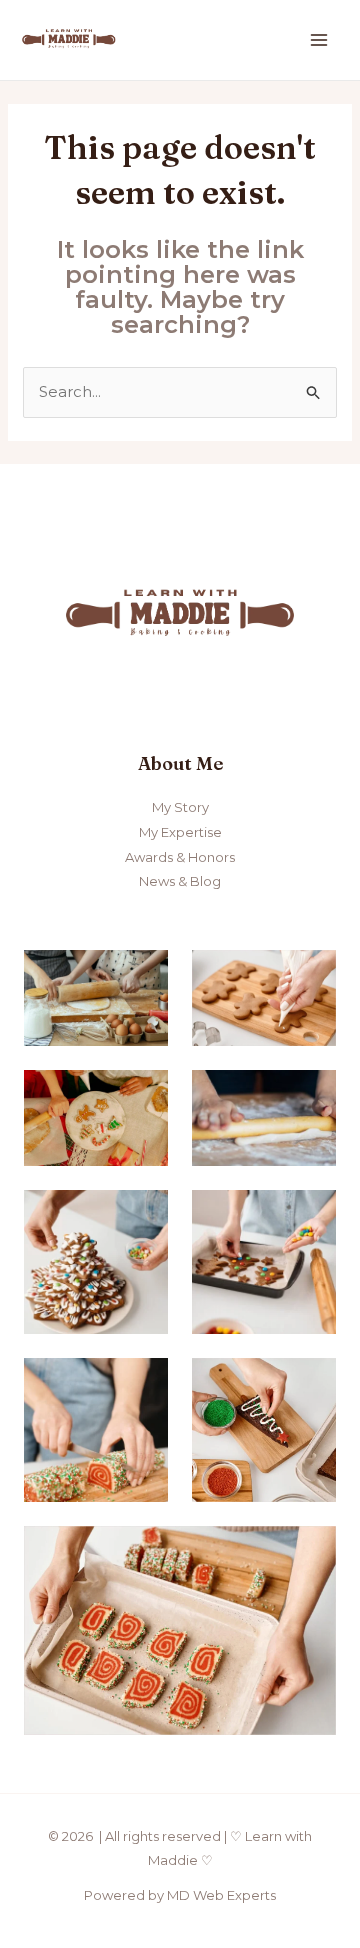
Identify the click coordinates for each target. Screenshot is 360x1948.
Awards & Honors (180, 857)
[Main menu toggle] (319, 40)
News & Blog (180, 881)
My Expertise (180, 832)
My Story (180, 807)
